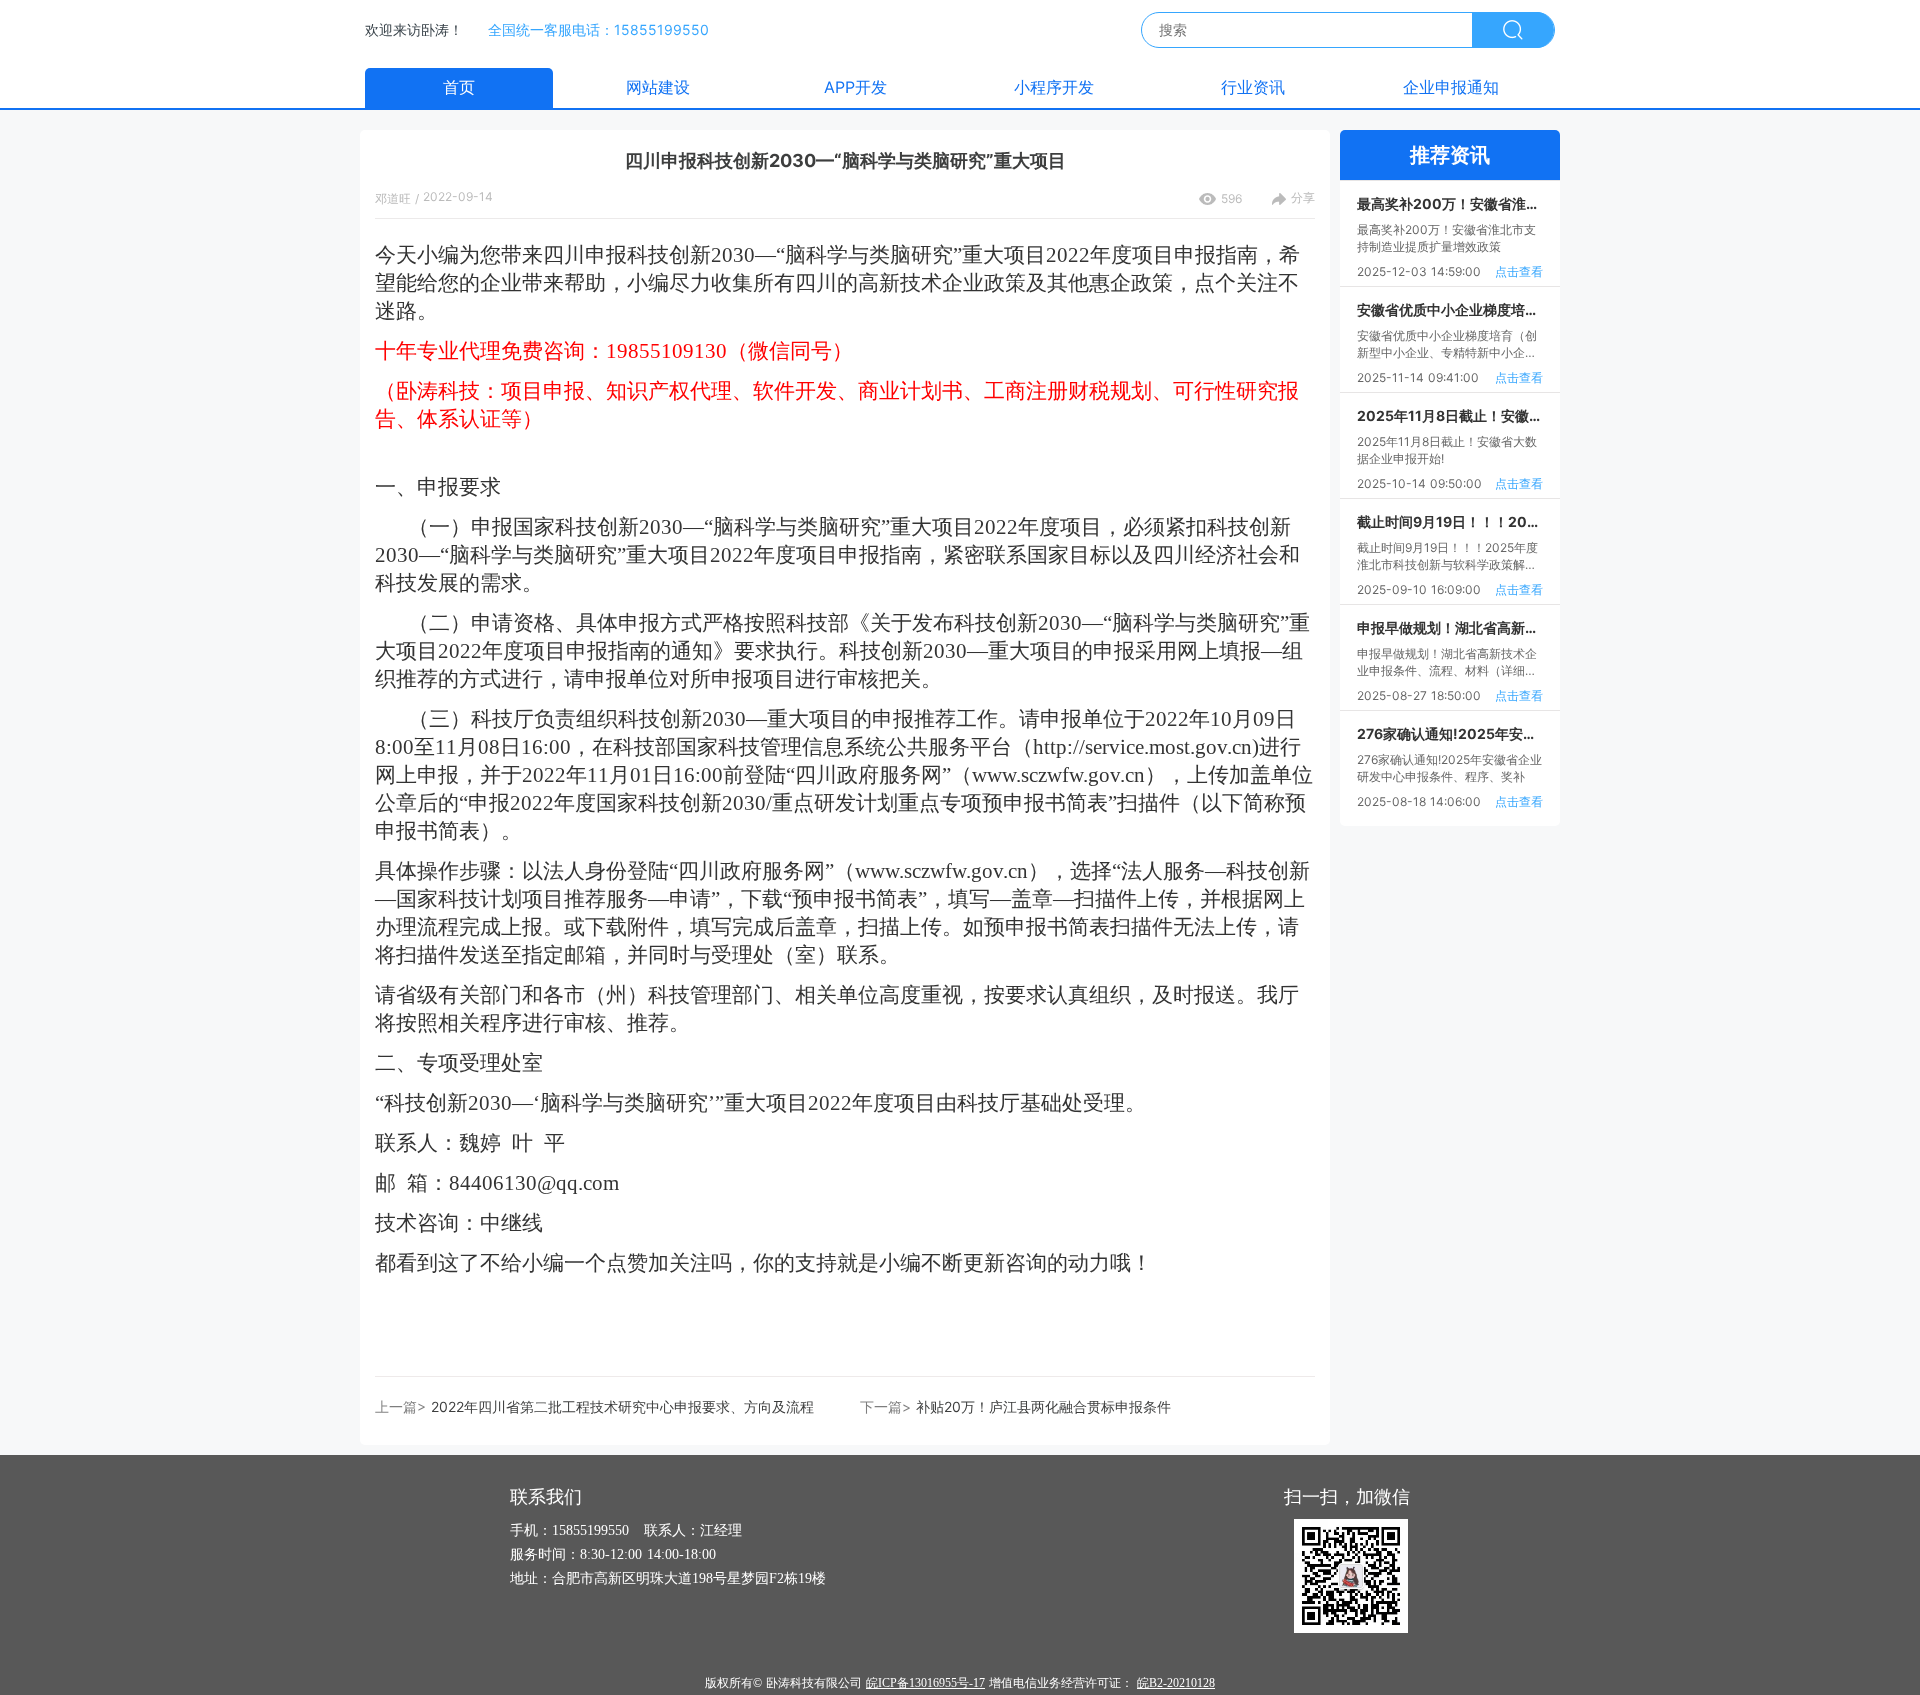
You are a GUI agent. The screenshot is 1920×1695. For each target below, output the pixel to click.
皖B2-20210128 (1176, 1683)
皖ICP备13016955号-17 (925, 1683)
